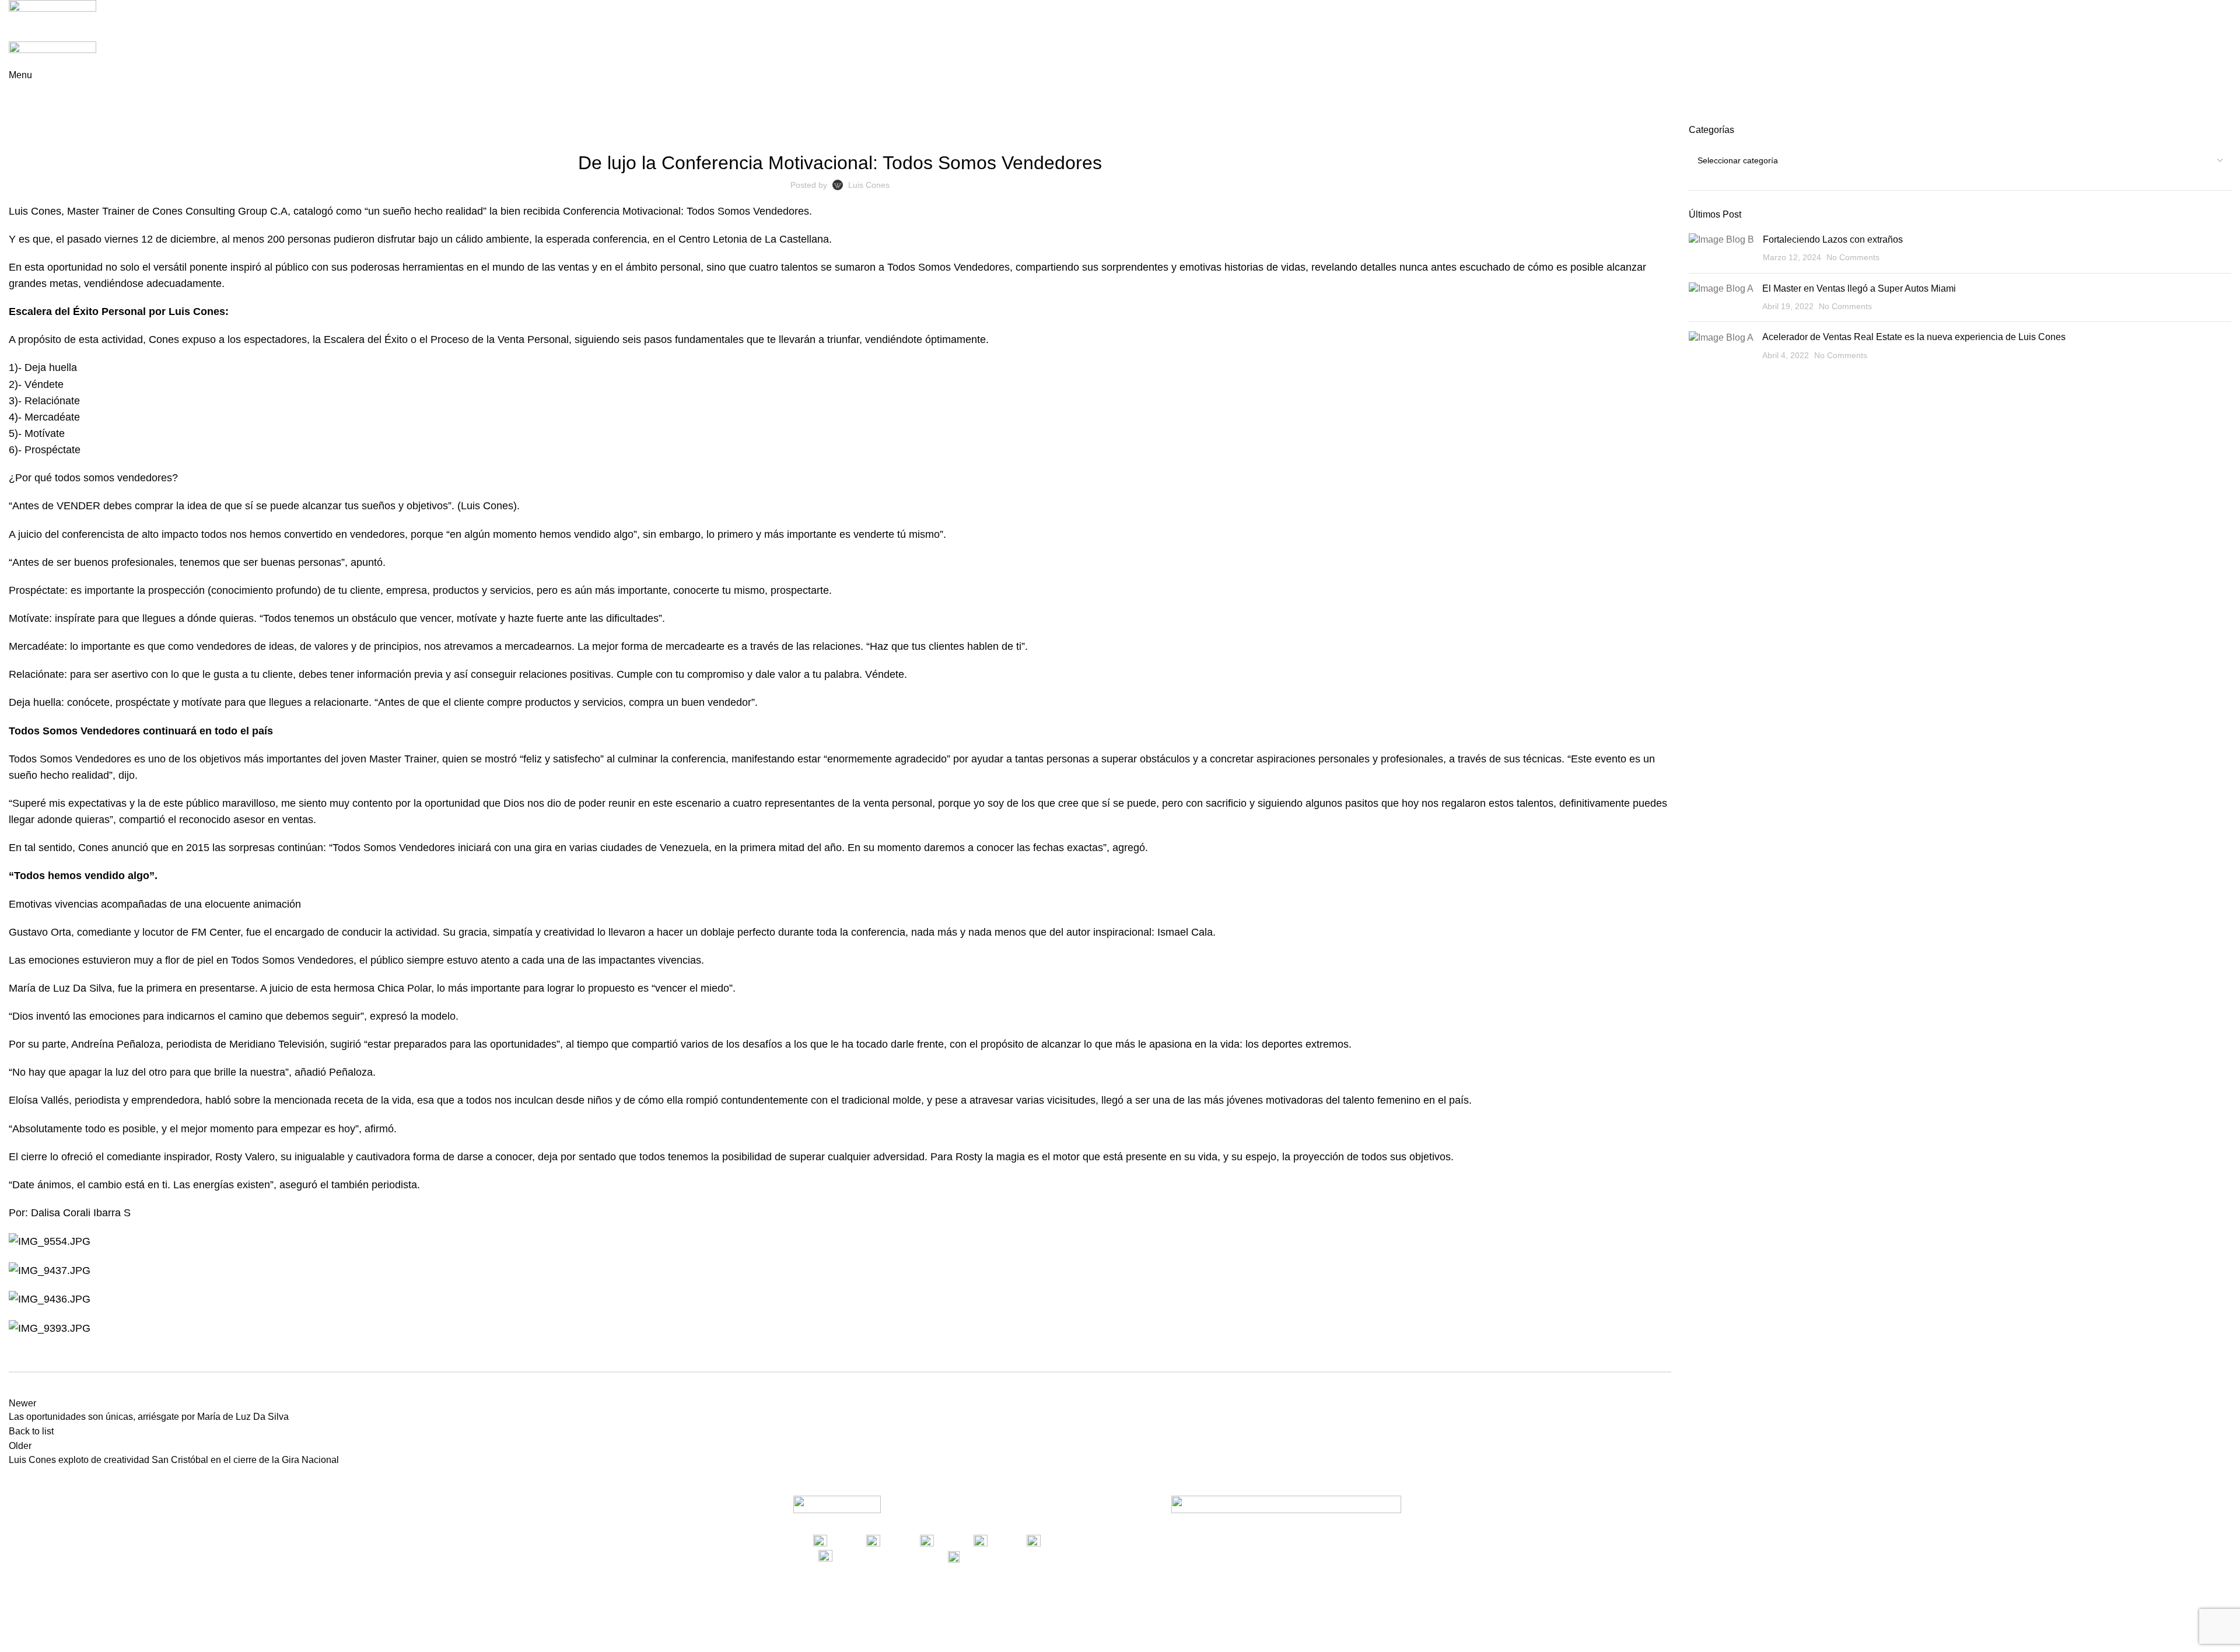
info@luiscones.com (1028, 1556)
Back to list (31, 1431)
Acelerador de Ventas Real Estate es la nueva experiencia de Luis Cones (1914, 337)
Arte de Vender (67, 117)
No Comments (1853, 257)
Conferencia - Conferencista (761, 131)
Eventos (881, 131)
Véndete (1028, 131)
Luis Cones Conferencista (955, 131)
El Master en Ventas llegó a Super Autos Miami (1859, 288)
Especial (842, 131)
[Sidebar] (15, 1637)
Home (18, 117)
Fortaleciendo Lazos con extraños (1833, 239)
